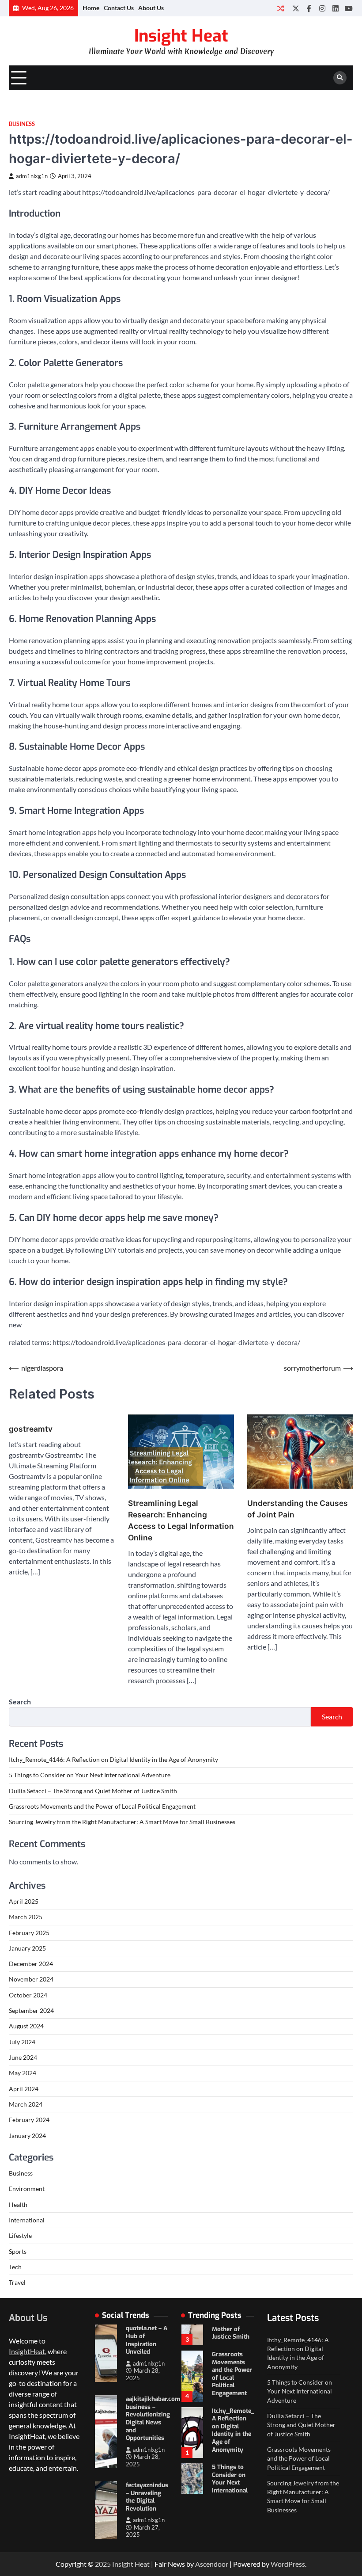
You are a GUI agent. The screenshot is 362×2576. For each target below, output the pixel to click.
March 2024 (26, 2104)
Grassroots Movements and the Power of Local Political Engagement (102, 1806)
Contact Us (119, 8)
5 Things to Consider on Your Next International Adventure (90, 1775)
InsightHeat (27, 2351)
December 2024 (31, 1964)
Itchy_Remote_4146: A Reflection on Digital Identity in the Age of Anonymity (113, 1760)
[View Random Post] (281, 8)
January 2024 (27, 2136)
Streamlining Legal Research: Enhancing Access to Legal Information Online (181, 1520)
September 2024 (31, 2011)
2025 (104, 2564)
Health (18, 2205)
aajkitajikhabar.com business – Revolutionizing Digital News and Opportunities (153, 2418)
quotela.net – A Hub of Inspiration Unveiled (147, 2340)
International (27, 2220)
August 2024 (26, 2026)
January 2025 (27, 1948)
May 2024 (23, 2073)
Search (20, 1701)
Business (22, 124)
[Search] (340, 78)
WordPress (288, 2564)
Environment (27, 2189)
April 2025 (24, 1902)
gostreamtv (31, 1429)
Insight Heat (181, 36)
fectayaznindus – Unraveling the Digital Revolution (147, 2497)
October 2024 (28, 1995)
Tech (15, 2267)
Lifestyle (20, 2236)
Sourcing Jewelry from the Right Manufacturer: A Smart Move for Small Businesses (122, 1822)
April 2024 (24, 2089)
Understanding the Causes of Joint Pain (298, 1509)
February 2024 (29, 2120)
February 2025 (29, 1933)
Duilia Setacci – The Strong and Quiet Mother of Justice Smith (93, 1791)
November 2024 (31, 1979)
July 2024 (22, 2042)
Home (91, 8)
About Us (151, 8)
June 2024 (23, 2058)
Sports (18, 2252)
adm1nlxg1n (32, 176)
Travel (17, 2283)
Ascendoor (212, 2564)
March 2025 (26, 1917)
